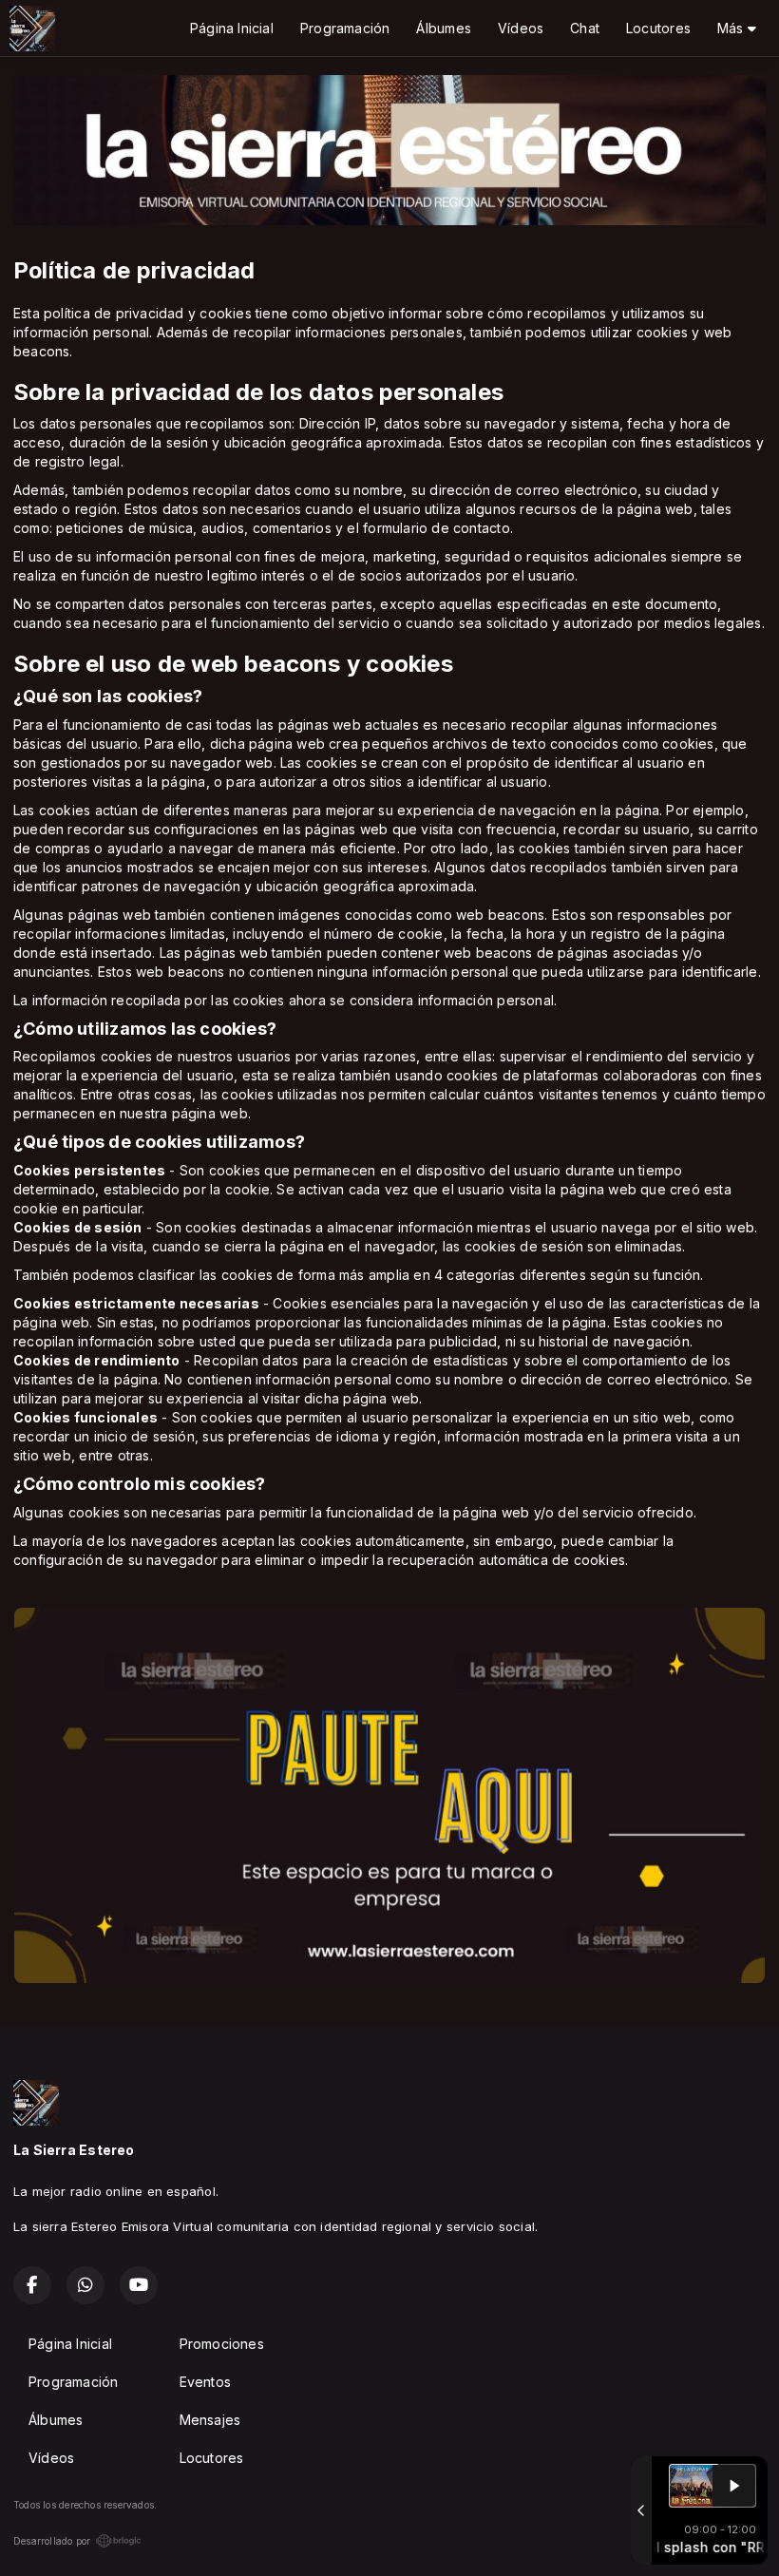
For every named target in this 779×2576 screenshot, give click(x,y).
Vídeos (521, 28)
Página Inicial (232, 28)
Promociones (222, 2344)
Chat (585, 28)
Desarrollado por (52, 2541)
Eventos (205, 2382)
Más (732, 28)
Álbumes (443, 28)
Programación (345, 28)
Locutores (658, 28)
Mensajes (210, 2420)
